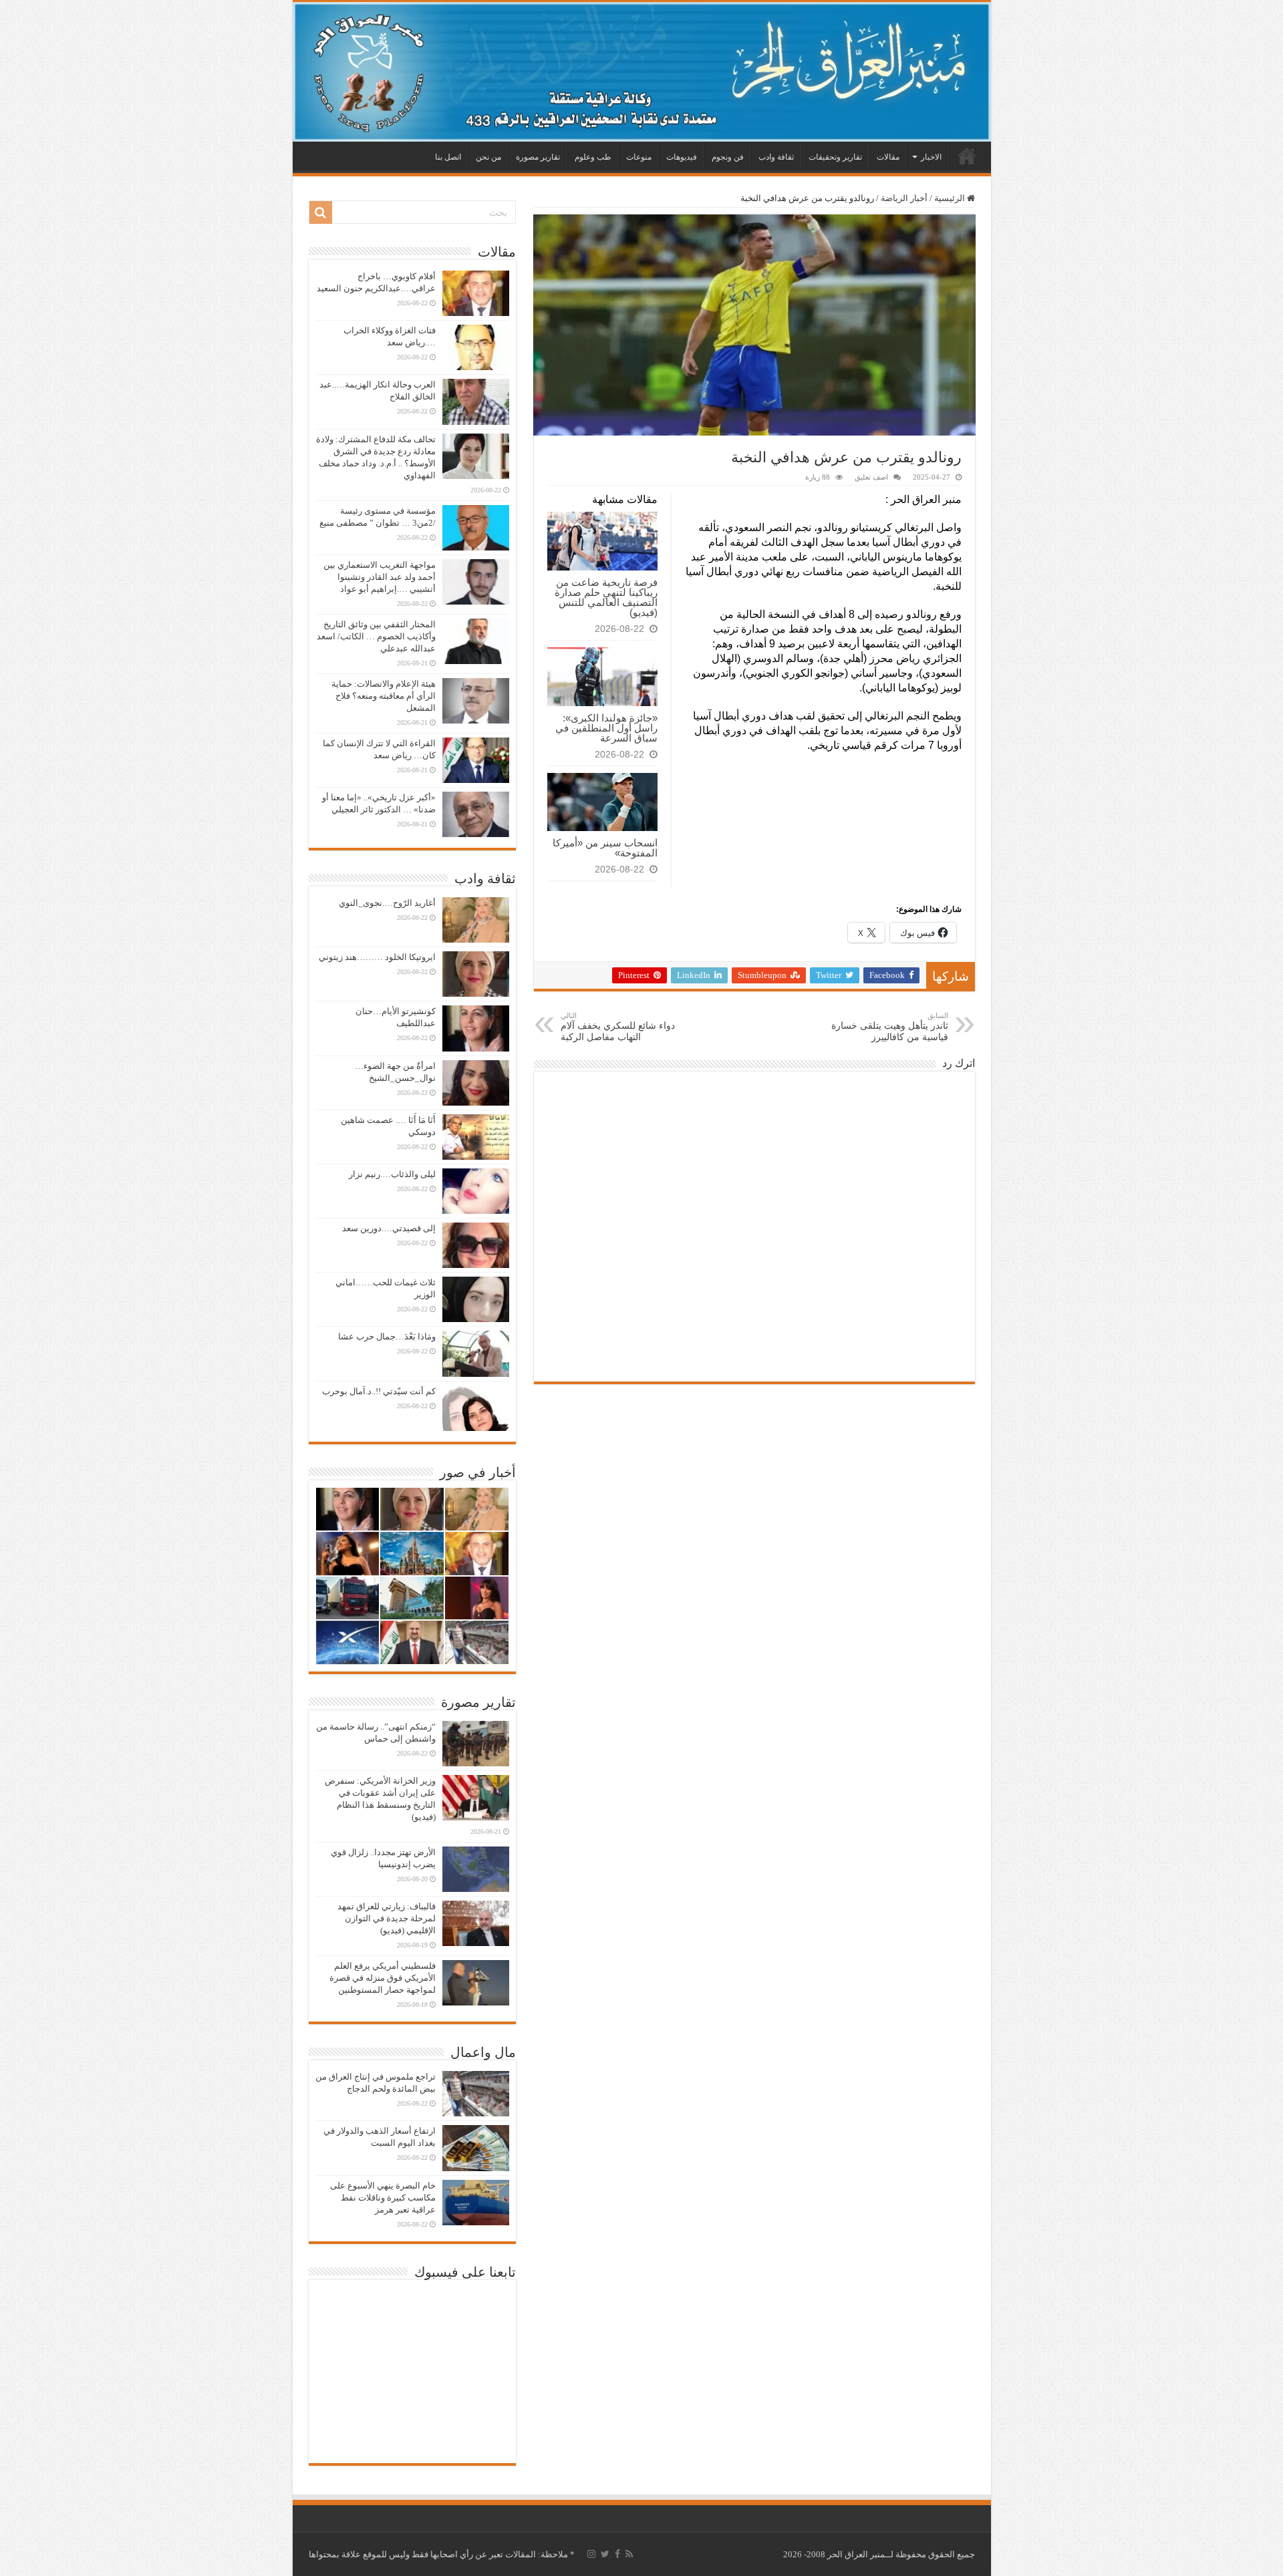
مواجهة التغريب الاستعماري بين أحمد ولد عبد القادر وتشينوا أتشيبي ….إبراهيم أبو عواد (380, 577)
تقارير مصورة (538, 157)
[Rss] (629, 2554)
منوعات (639, 157)
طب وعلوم (593, 157)
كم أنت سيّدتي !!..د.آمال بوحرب (379, 1391)
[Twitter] (605, 2554)
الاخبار (931, 157)
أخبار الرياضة (904, 198)
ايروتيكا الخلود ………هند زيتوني (377, 957)
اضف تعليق (871, 477)
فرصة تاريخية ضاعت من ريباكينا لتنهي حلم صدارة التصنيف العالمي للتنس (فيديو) (606, 597)
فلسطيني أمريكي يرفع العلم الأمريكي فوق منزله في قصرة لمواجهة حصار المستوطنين (383, 1978)
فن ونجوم (728, 157)
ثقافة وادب (776, 157)
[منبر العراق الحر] (642, 72)
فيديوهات (682, 157)
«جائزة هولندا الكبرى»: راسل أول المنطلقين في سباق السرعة (606, 728)
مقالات (888, 157)
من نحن (488, 157)
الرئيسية (967, 156)
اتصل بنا (448, 157)
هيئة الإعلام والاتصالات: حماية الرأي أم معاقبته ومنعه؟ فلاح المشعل (384, 696)
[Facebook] (617, 2554)
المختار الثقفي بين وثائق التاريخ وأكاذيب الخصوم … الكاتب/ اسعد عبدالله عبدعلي (376, 636)
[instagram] (591, 2554)
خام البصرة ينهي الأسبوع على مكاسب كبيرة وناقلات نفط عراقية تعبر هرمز (383, 2198)
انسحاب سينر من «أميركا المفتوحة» (605, 848)
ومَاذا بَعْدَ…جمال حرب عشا (387, 1336)
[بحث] (321, 212)
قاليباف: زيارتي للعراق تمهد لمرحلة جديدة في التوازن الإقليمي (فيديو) (387, 1918)
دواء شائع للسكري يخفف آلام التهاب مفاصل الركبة (618, 1027)
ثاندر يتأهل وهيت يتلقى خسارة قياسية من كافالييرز (890, 1027)
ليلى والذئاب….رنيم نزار (392, 1174)
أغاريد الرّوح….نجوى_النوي (387, 903)
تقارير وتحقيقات (835, 157)
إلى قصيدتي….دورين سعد (389, 1228)
